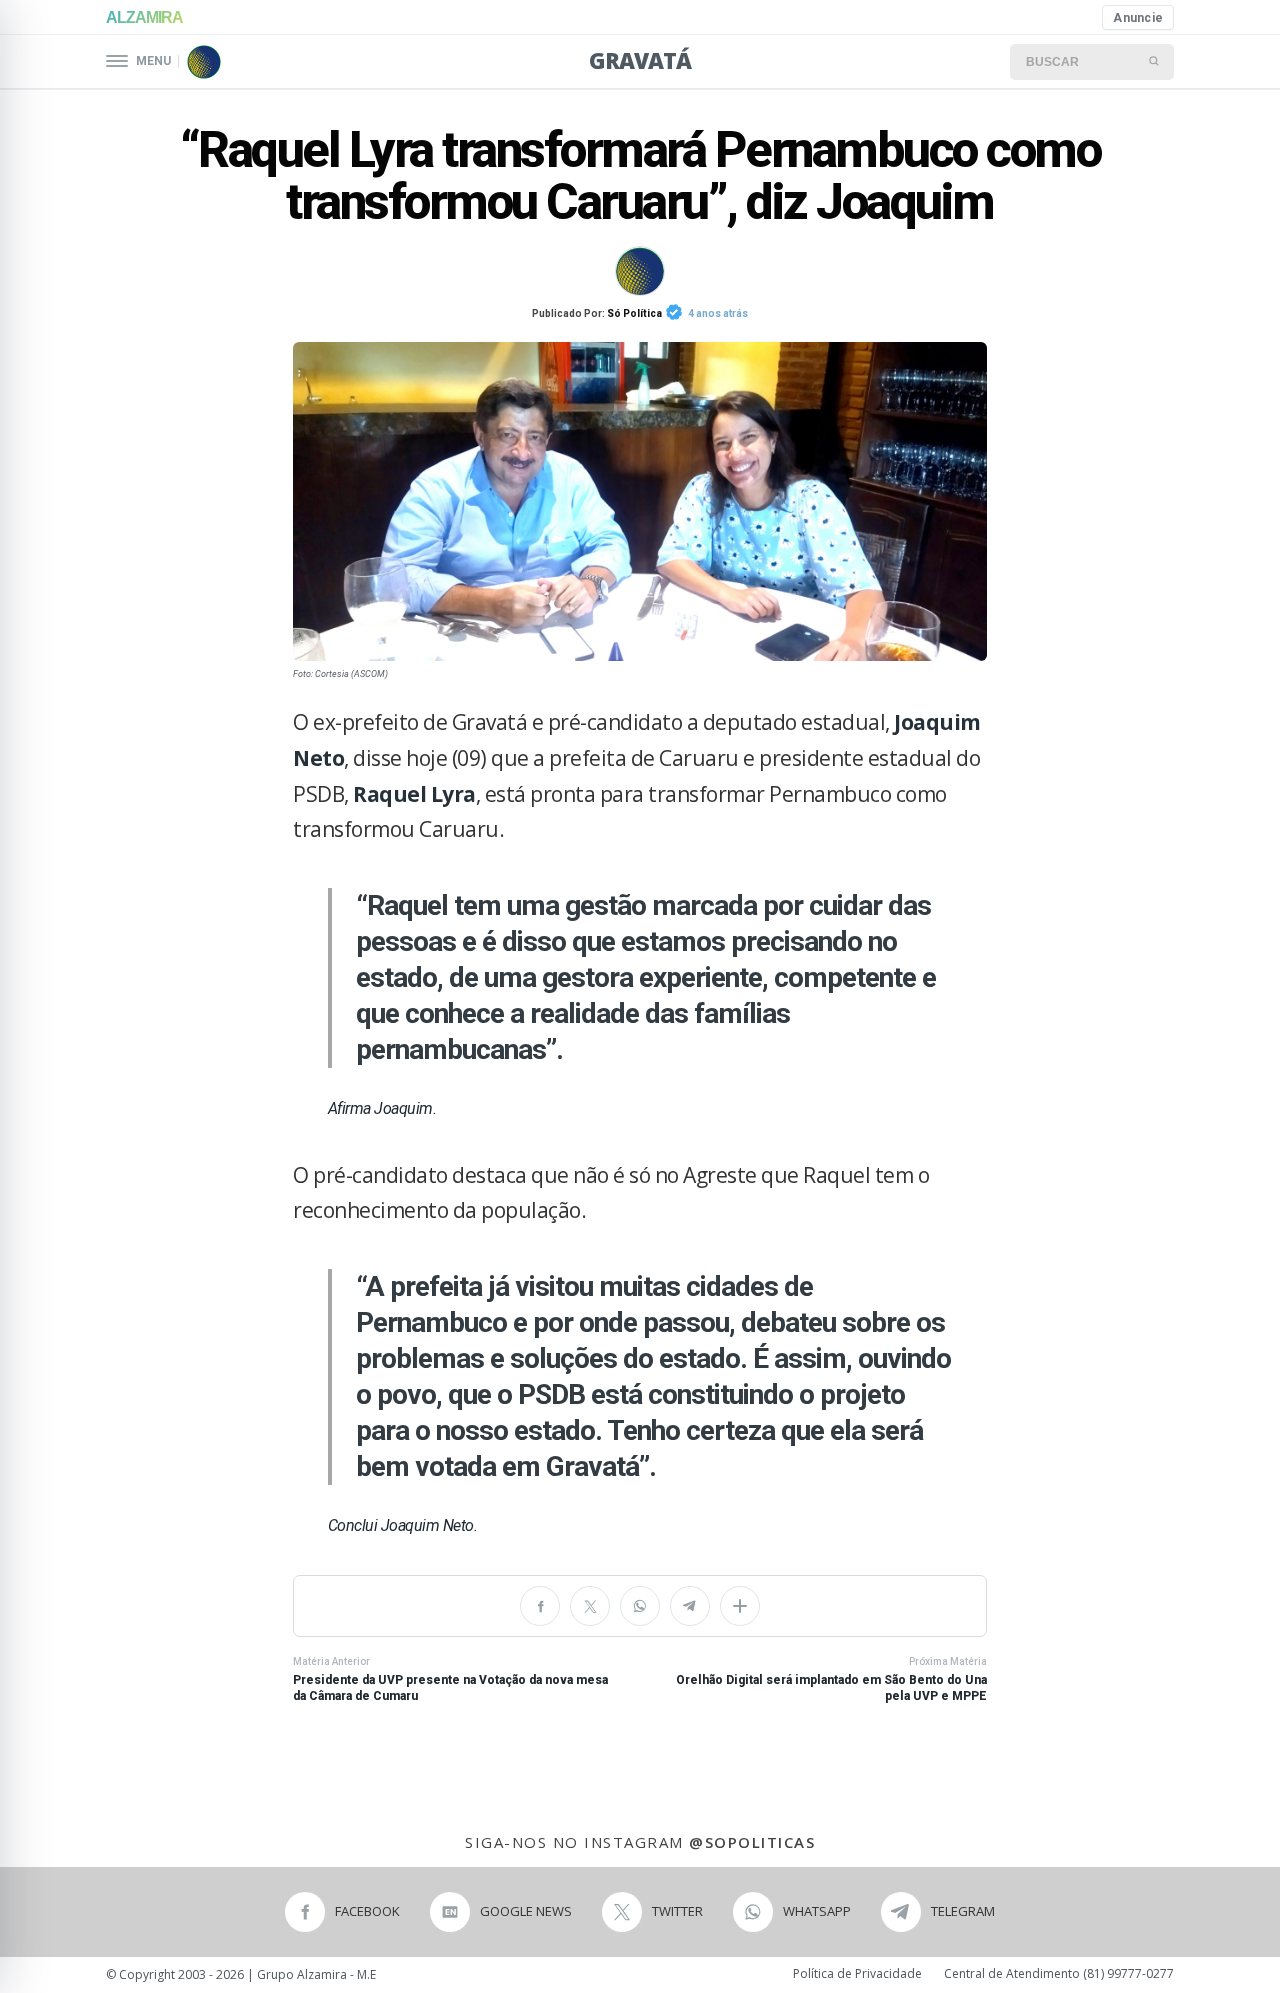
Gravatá (640, 60)
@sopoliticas (752, 1842)
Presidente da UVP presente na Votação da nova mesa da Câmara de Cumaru (450, 1680)
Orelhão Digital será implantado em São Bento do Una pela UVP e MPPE (831, 1680)
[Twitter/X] (590, 1606)
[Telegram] (690, 1606)
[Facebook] (540, 1606)
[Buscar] (1155, 62)
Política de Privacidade (857, 1974)
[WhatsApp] (640, 1606)
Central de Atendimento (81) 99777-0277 (1059, 1974)
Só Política (634, 313)
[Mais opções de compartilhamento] (740, 1606)
